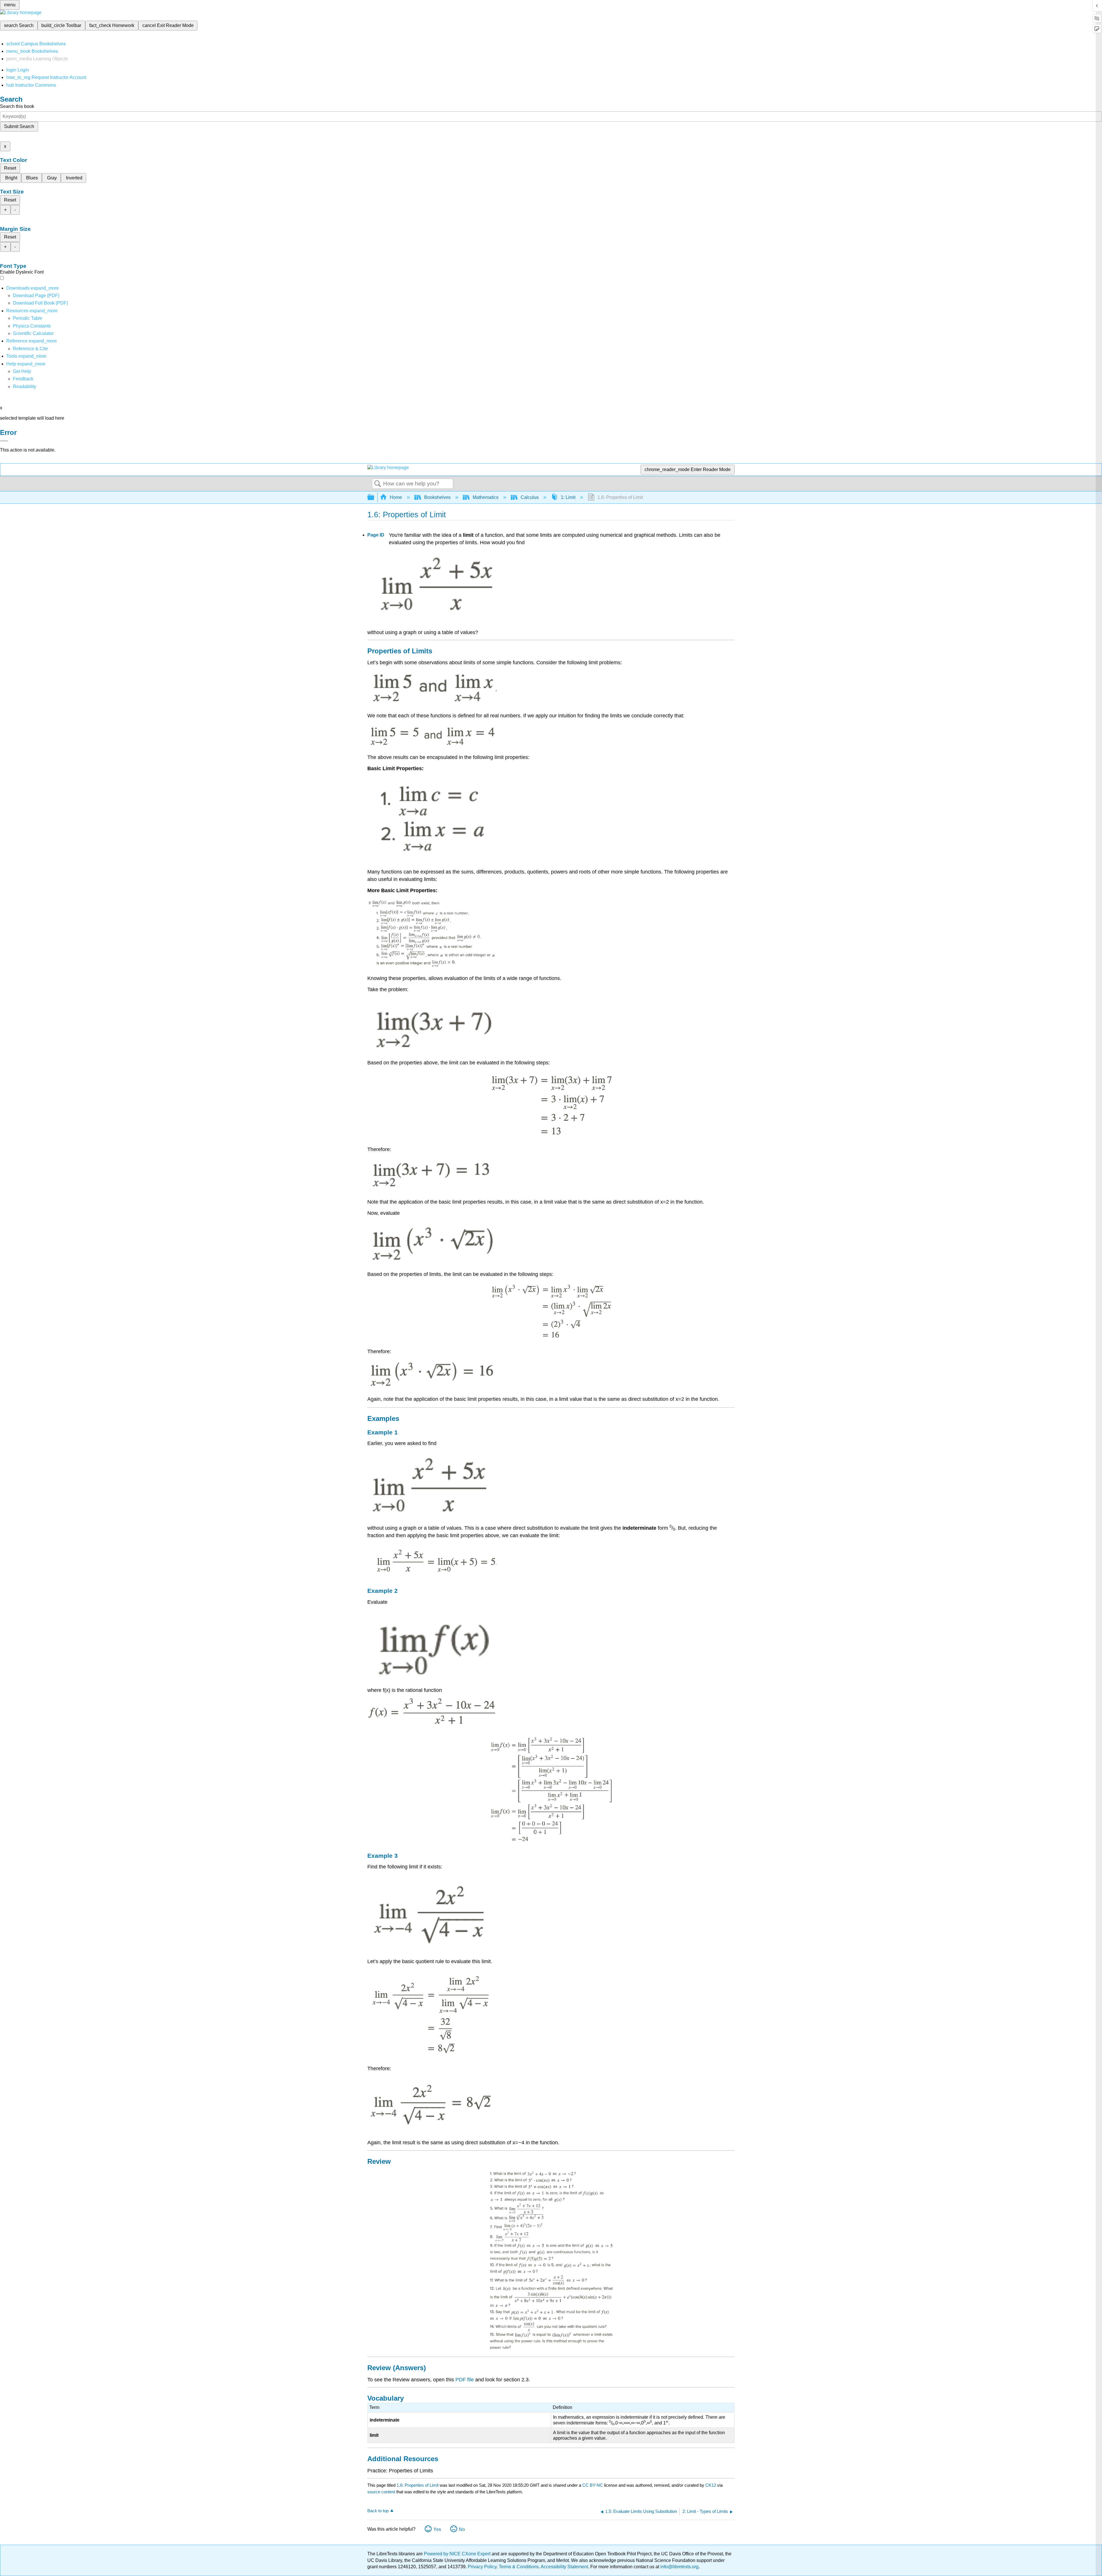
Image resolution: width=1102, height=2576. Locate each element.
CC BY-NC (593, 2485)
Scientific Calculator (33, 333)
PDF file (465, 2380)
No (462, 2529)
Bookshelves (437, 497)
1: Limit (568, 497)
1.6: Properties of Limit (418, 2485)
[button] (23, 379)
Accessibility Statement (564, 2567)
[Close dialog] (4, 441)
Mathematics (486, 497)
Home (396, 497)
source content (381, 2492)
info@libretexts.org (679, 2567)
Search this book (17, 106)
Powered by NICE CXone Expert (458, 2554)
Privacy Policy (482, 2567)
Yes (437, 2529)
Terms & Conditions (519, 2567)
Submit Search (19, 126)
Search (378, 484)
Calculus (530, 497)
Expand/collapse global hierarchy (375, 498)
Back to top (378, 2511)
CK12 (711, 2485)
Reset (10, 168)
